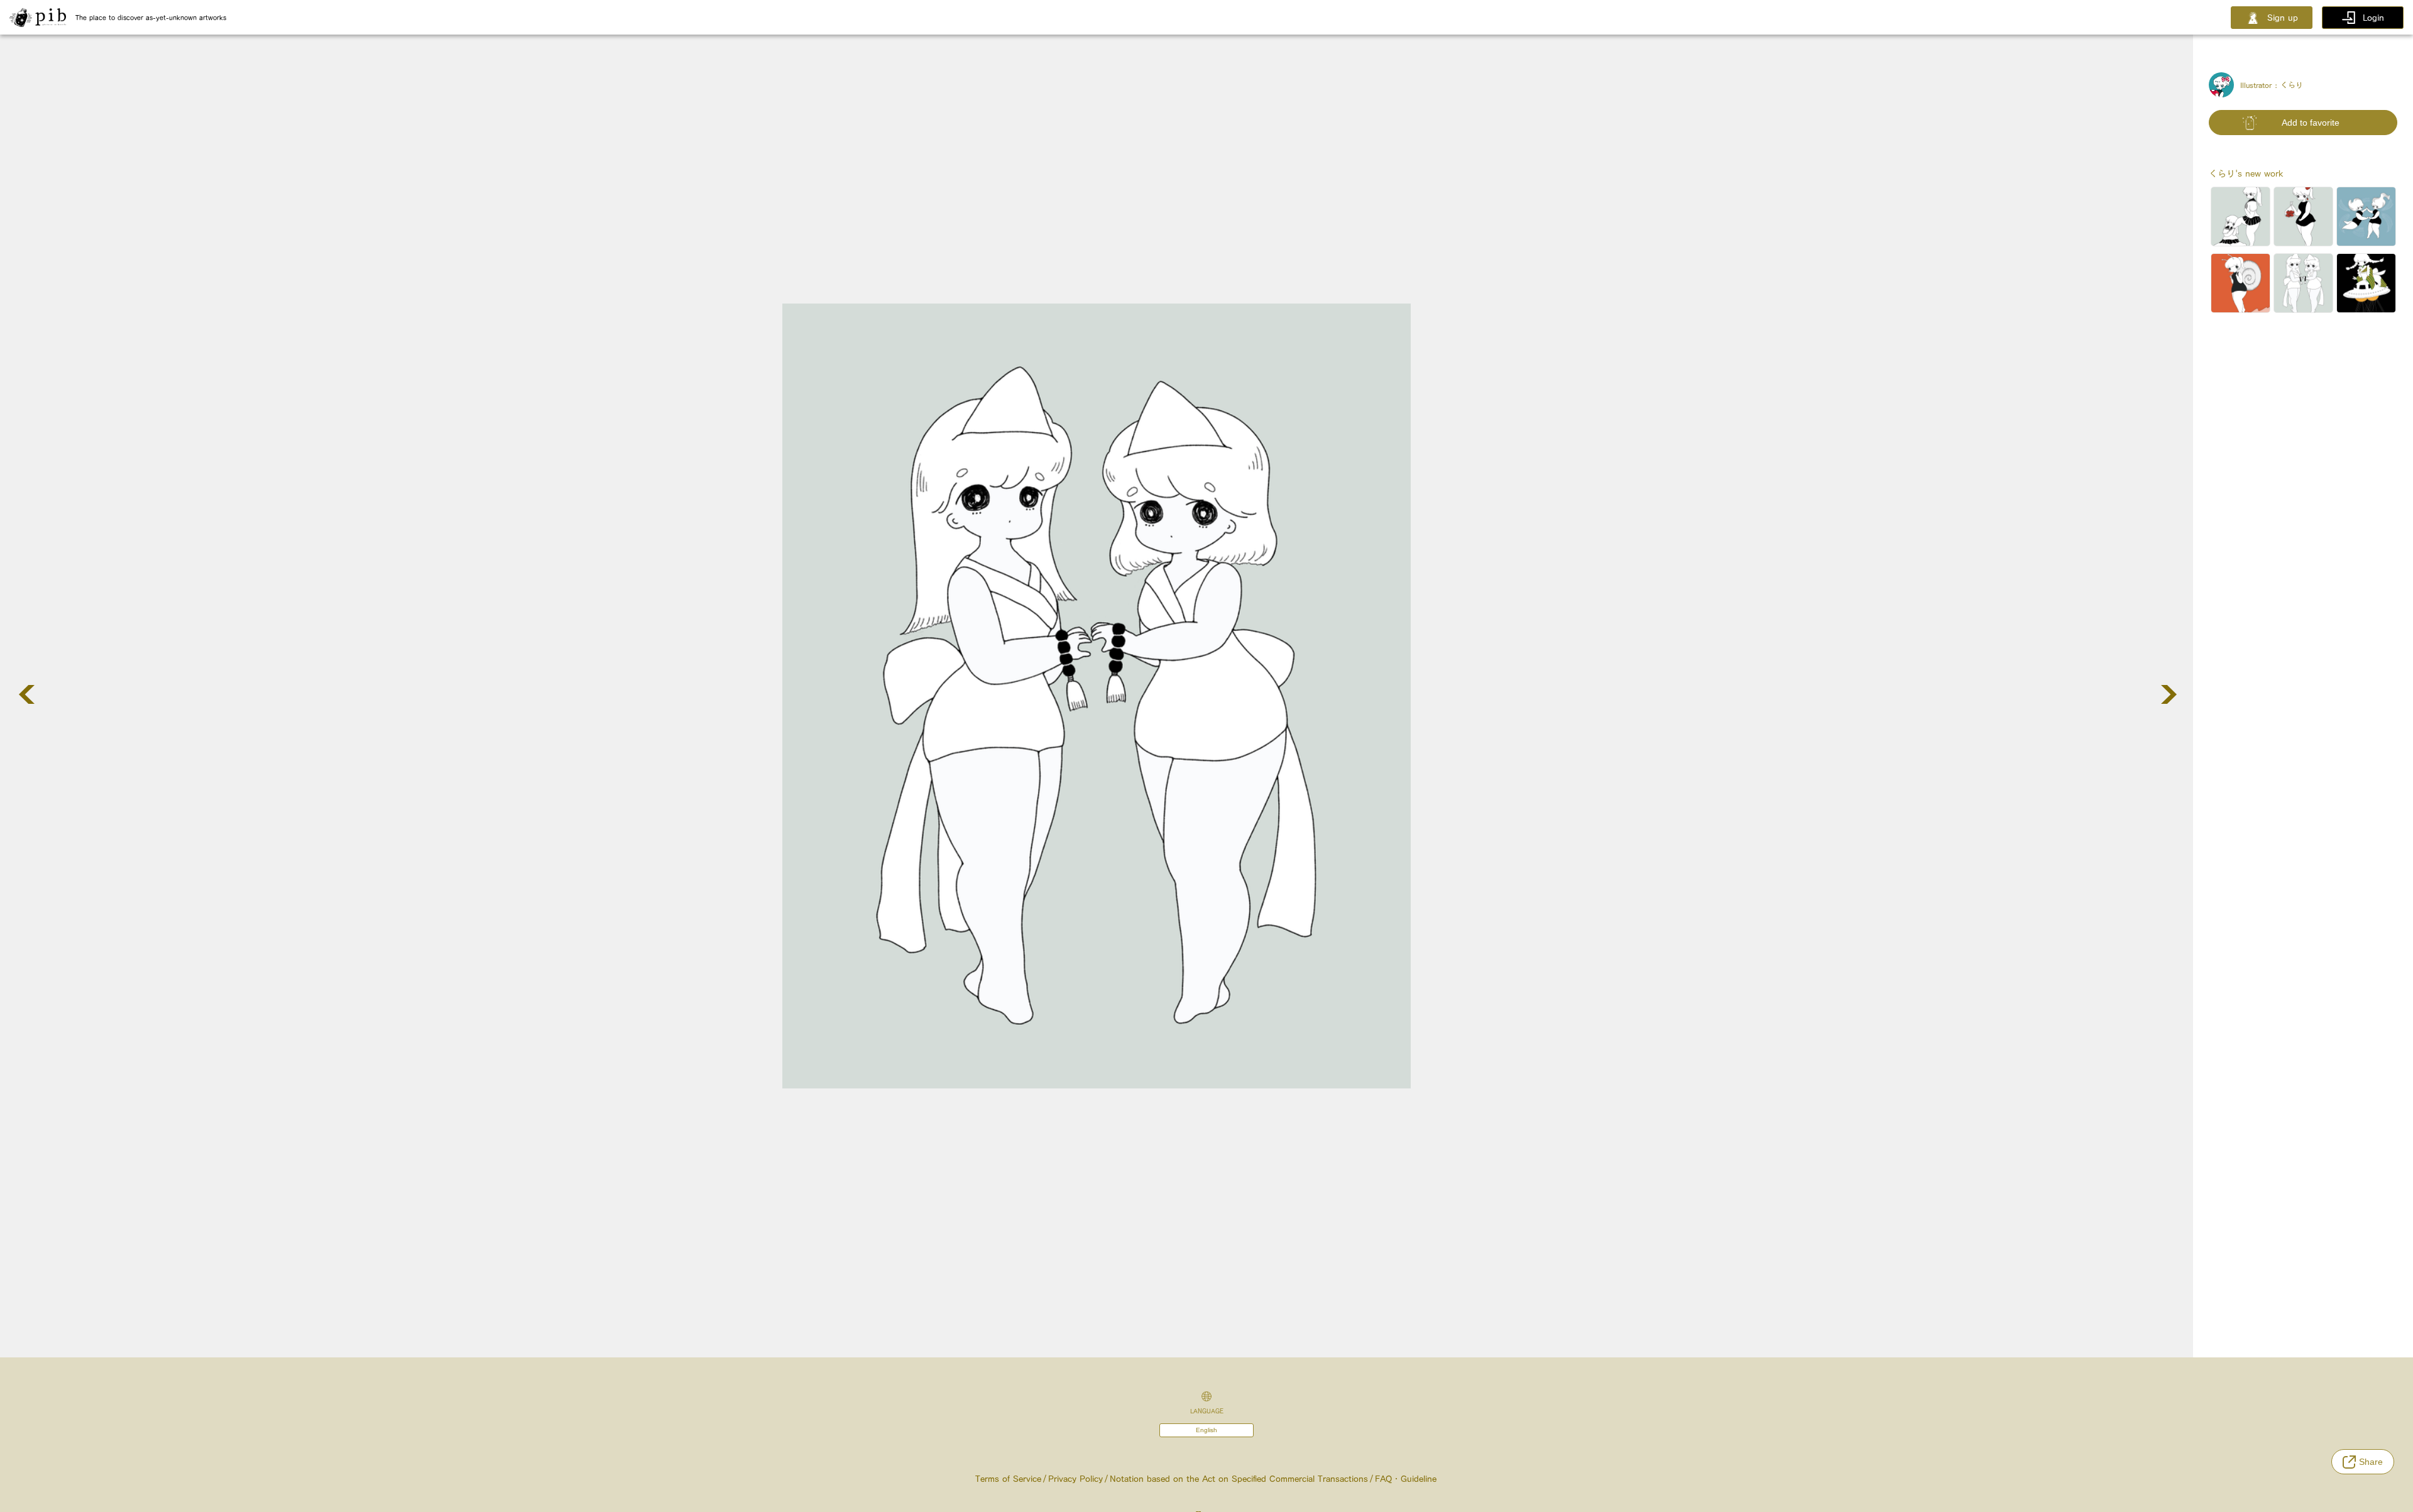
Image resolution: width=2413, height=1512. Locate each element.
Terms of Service (1008, 1479)
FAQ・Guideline (1406, 1479)
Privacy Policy (1075, 1479)
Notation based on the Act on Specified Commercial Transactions (1239, 1479)
